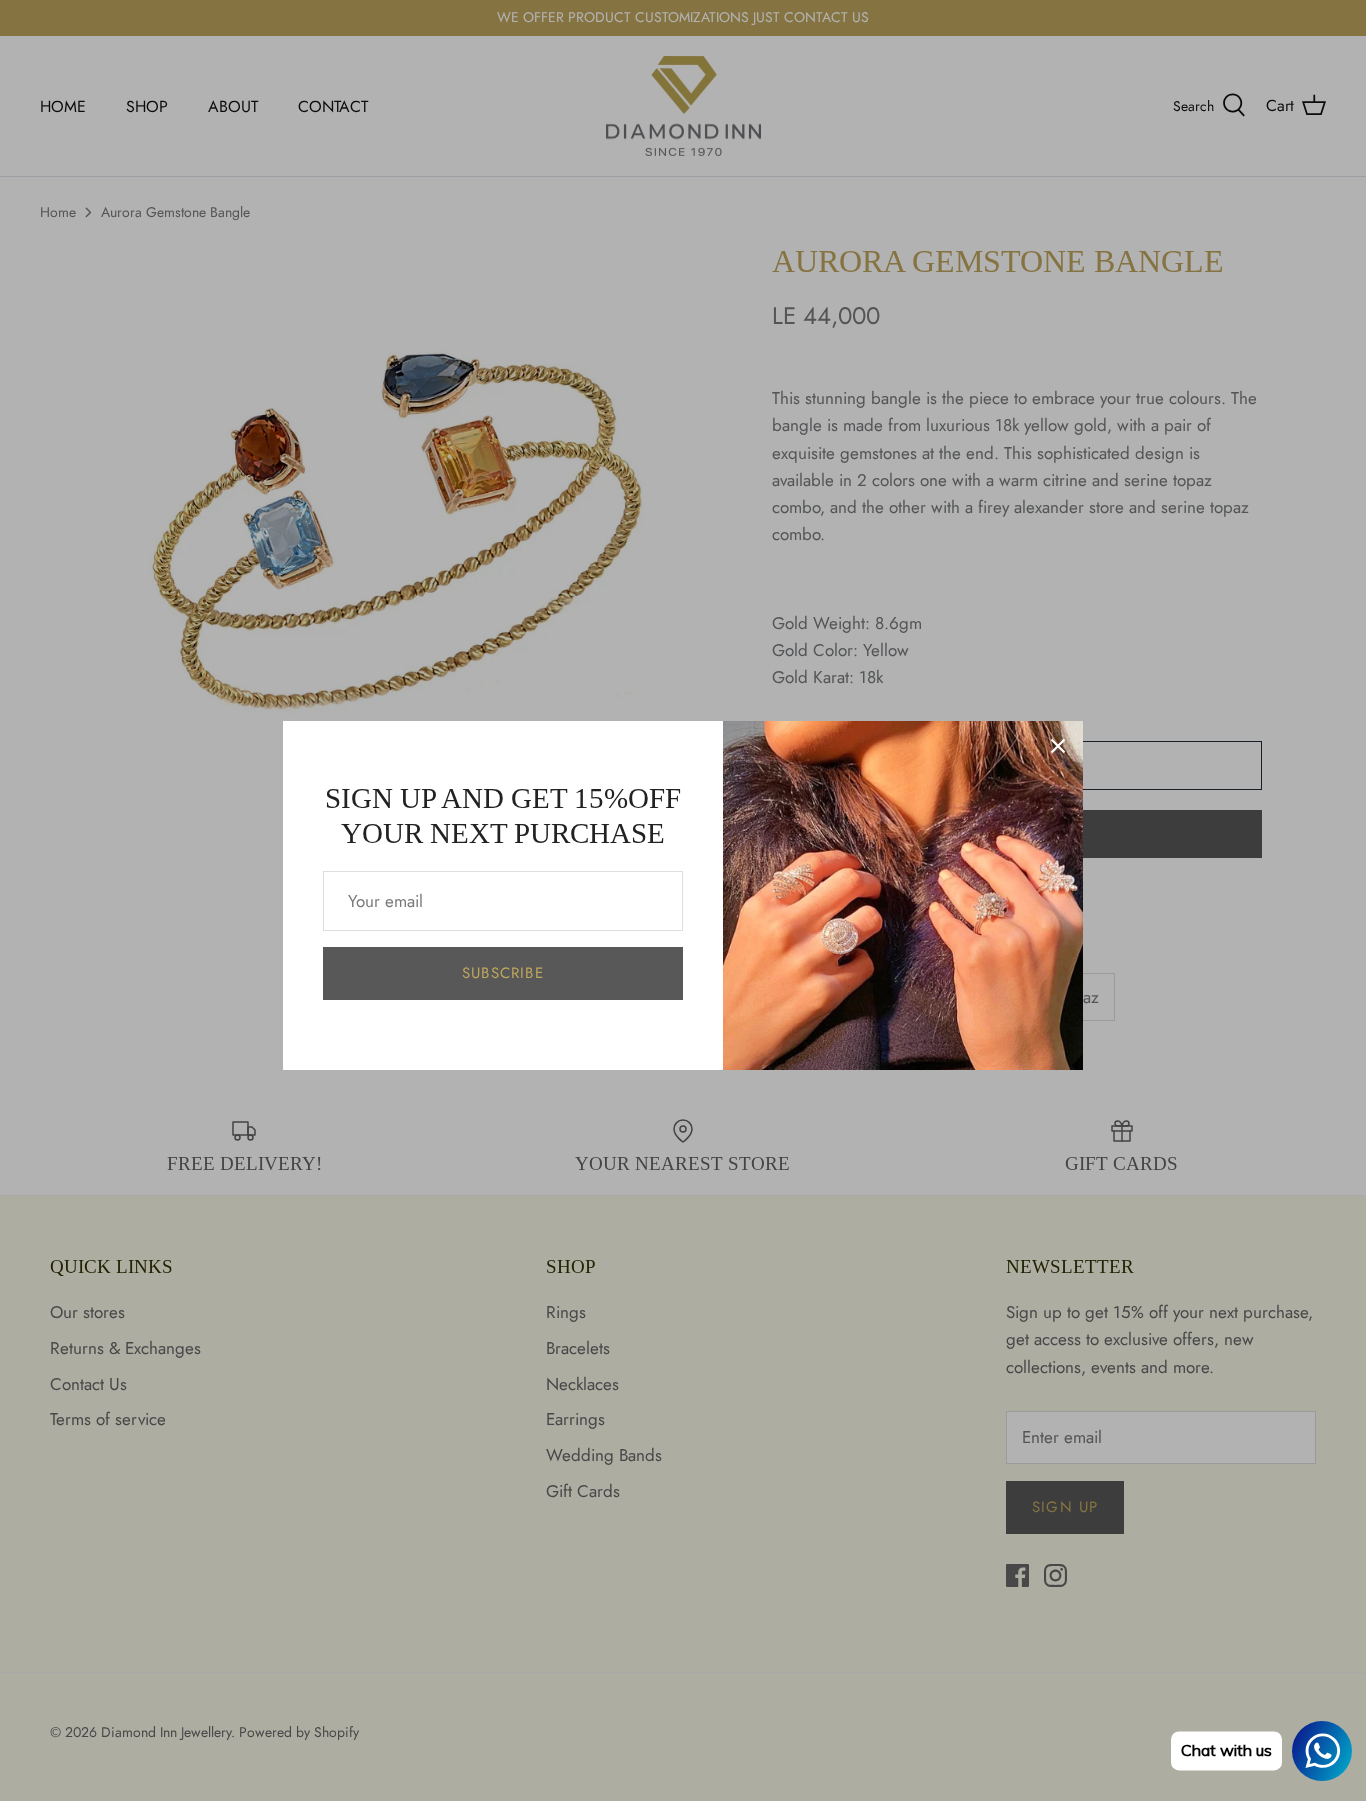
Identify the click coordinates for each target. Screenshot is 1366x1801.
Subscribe (503, 973)
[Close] (1058, 746)
